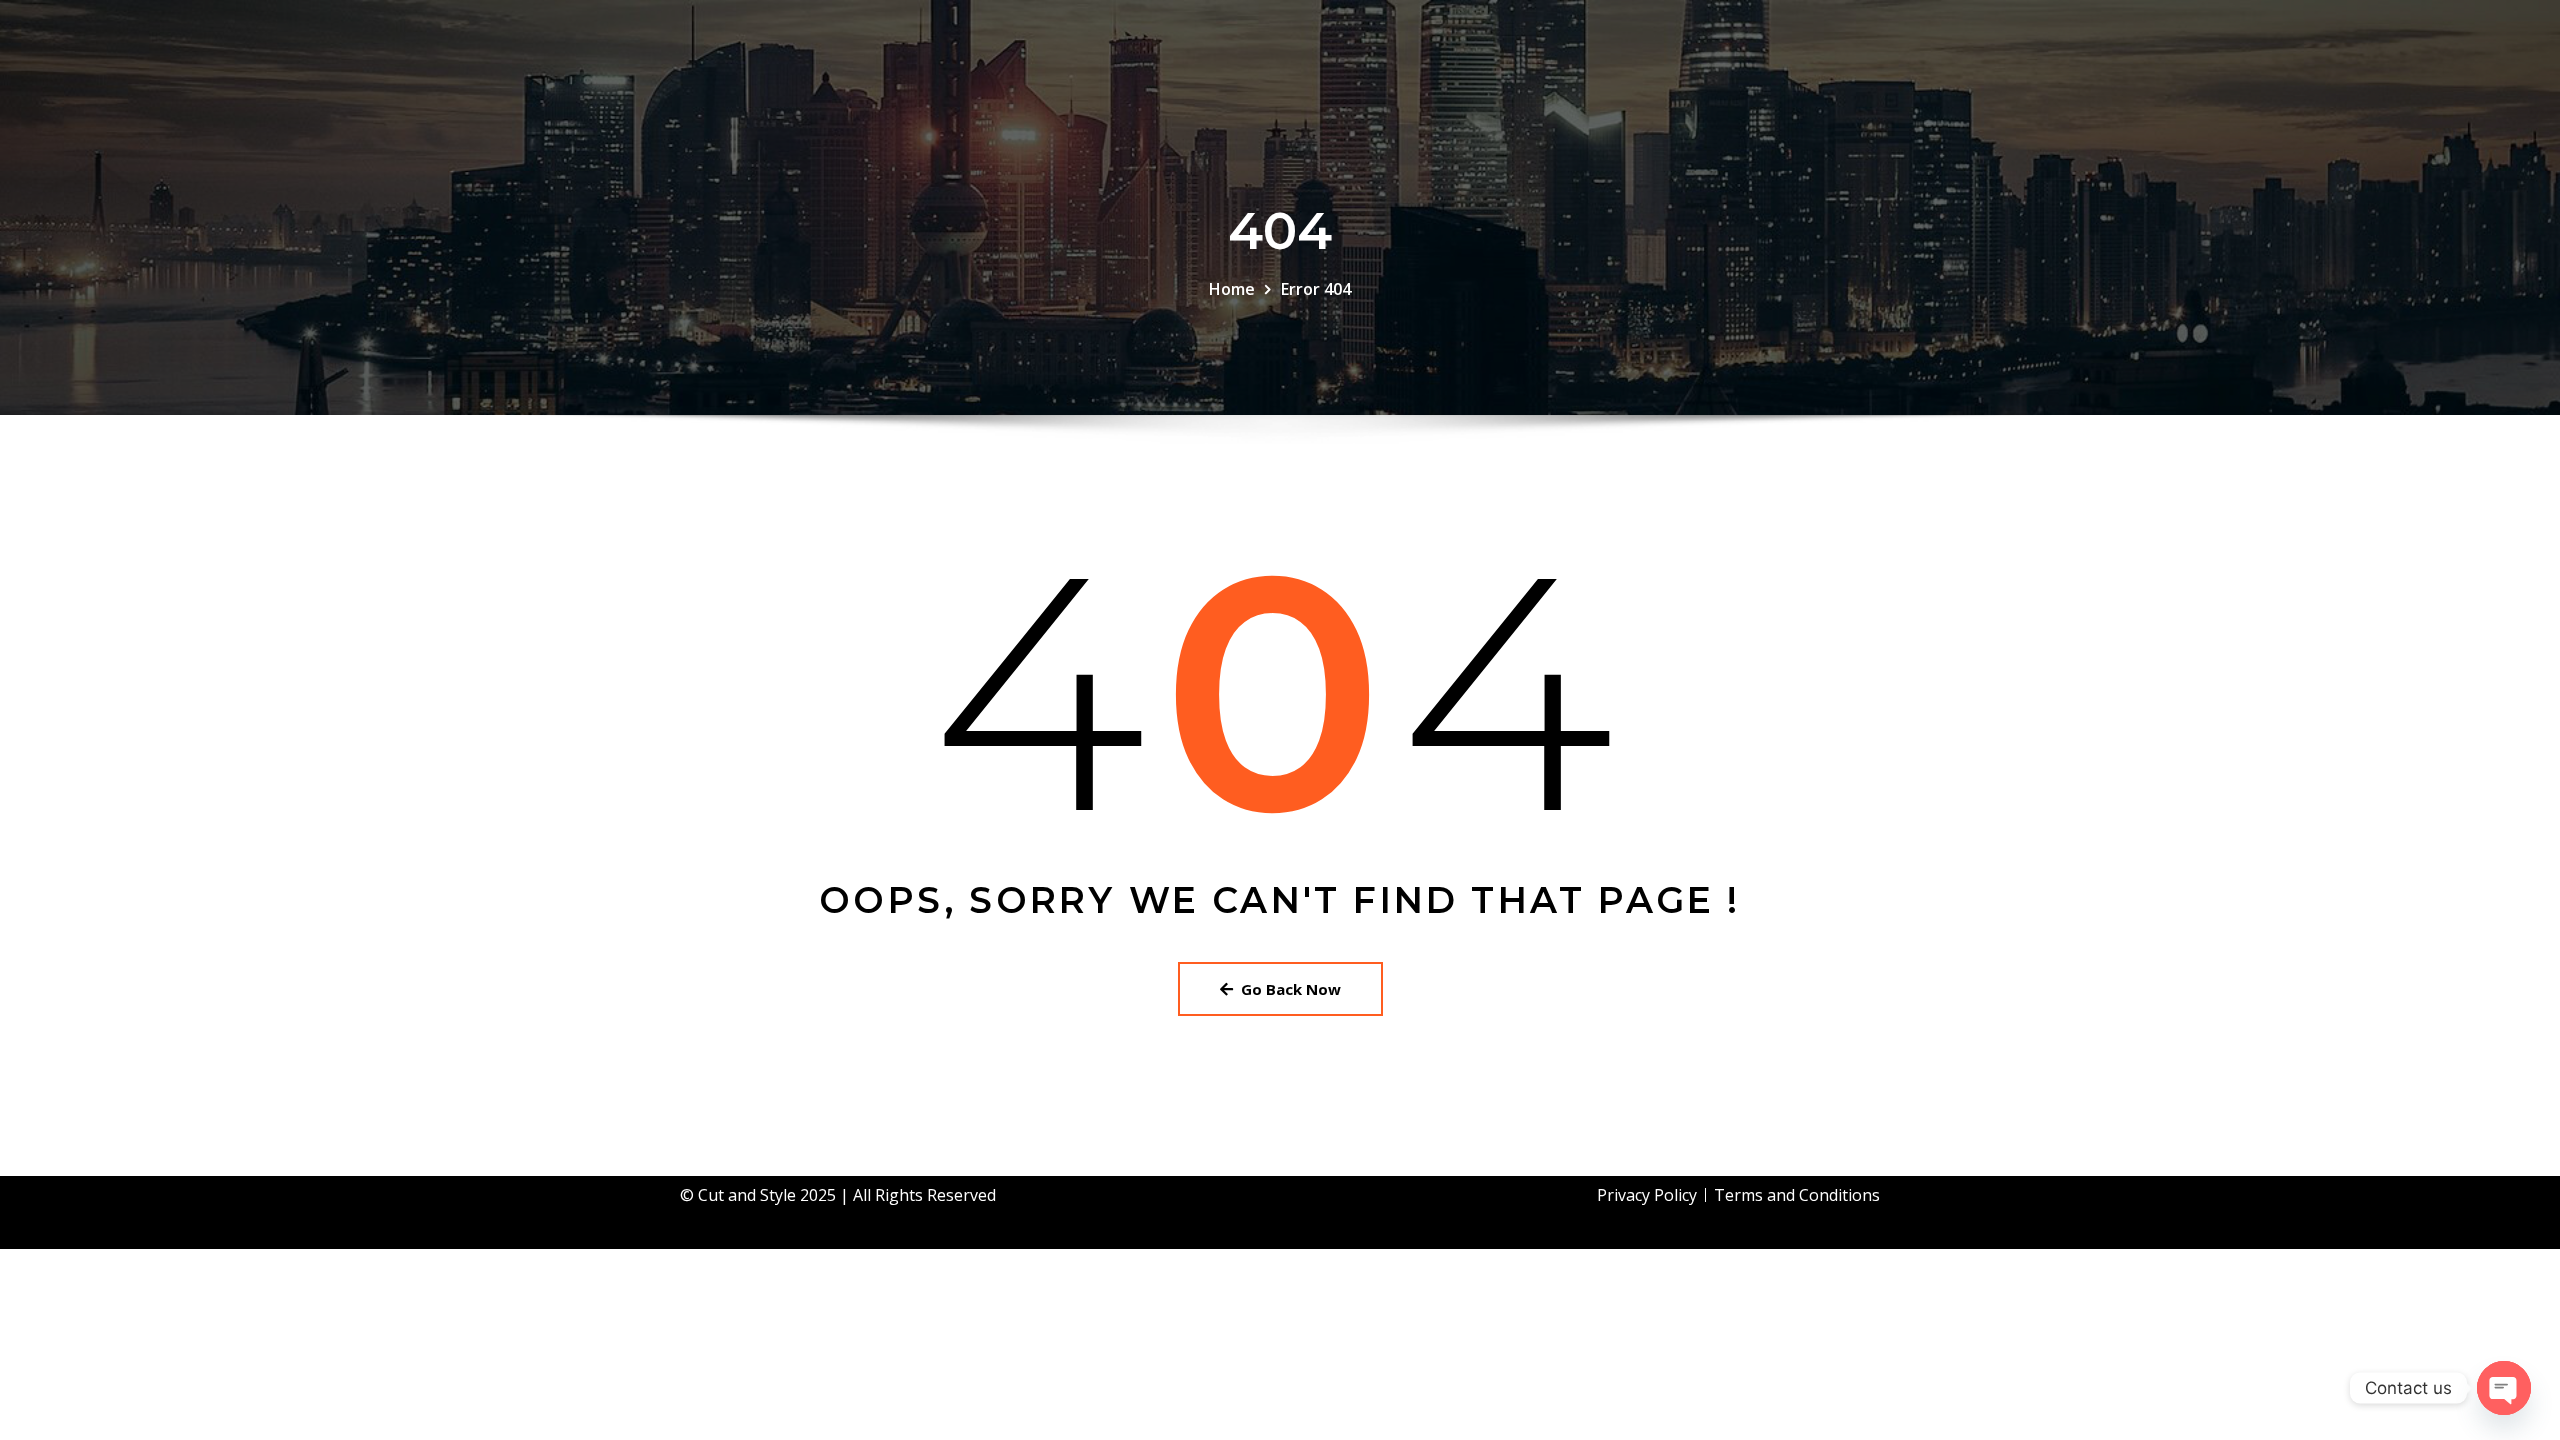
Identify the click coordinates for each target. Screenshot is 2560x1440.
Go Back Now (1291, 989)
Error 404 (1316, 289)
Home (1232, 289)
